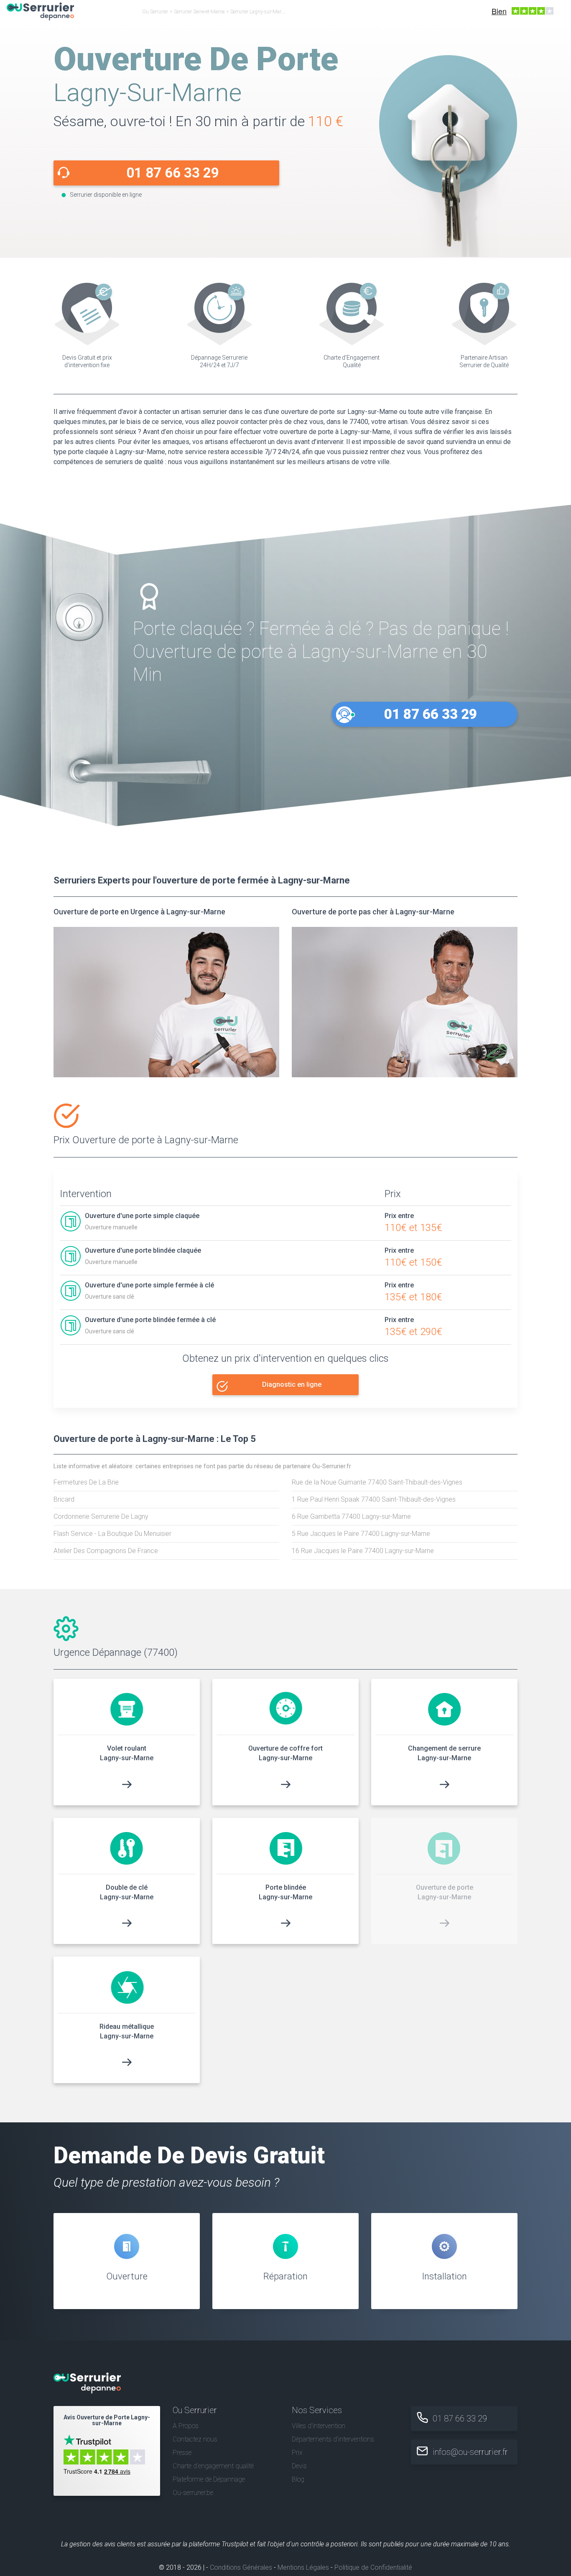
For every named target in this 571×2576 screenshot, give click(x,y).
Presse (182, 2453)
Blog (298, 2479)
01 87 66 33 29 (173, 173)
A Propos (186, 2426)
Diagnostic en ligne (292, 1384)
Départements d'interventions (333, 2439)
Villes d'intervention (319, 2426)
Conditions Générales (241, 2567)
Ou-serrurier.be (193, 2493)
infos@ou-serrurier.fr (470, 2452)
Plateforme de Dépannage (209, 2479)
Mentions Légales (303, 2567)
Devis (299, 2466)
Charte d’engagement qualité (213, 2466)
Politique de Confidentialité (373, 2567)
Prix (297, 2453)
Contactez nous (195, 2439)
